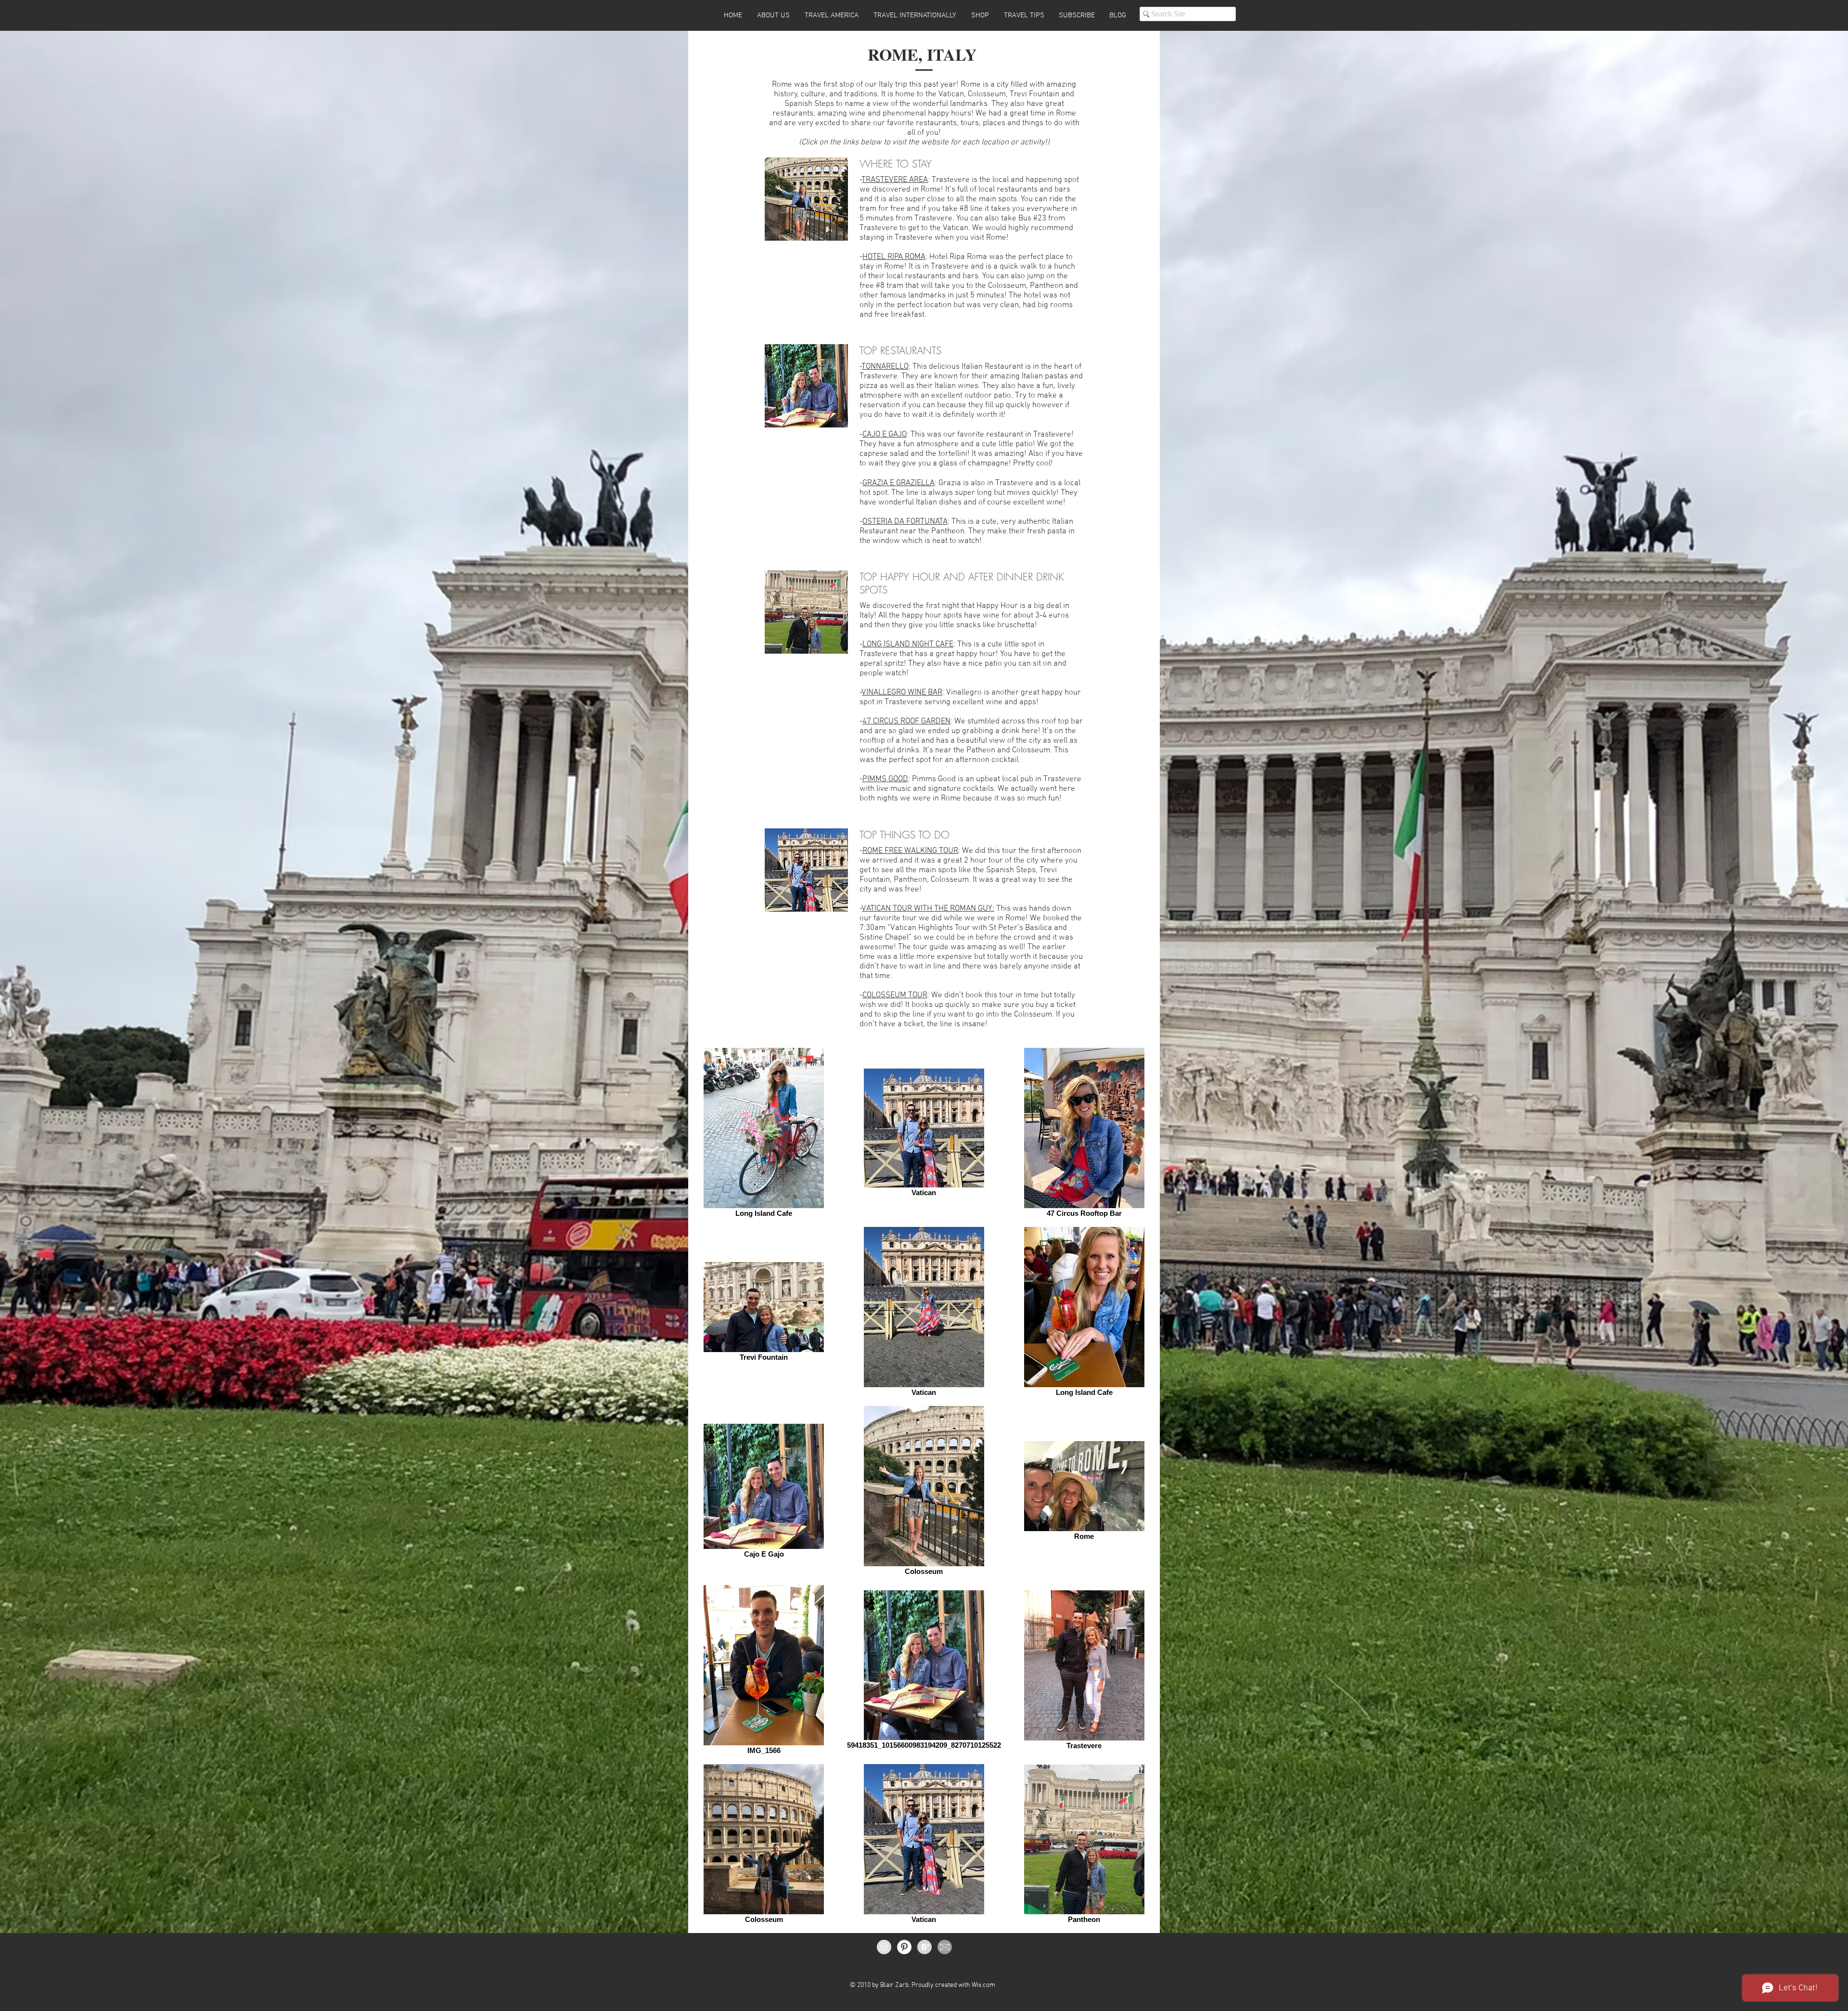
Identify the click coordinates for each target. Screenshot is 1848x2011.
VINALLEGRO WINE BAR (902, 693)
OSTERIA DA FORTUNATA (905, 522)
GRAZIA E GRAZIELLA (898, 483)
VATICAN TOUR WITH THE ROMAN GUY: (928, 909)
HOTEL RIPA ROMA (894, 257)
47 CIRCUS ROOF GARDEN (906, 722)
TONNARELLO (885, 367)
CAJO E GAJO (885, 435)
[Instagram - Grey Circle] (884, 1947)
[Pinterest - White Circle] (904, 1947)
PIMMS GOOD (885, 779)
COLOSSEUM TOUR (895, 995)
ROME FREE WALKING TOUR (910, 851)
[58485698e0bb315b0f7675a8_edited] (945, 1947)
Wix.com (983, 1985)
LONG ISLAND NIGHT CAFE (908, 645)
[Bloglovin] (924, 1947)
